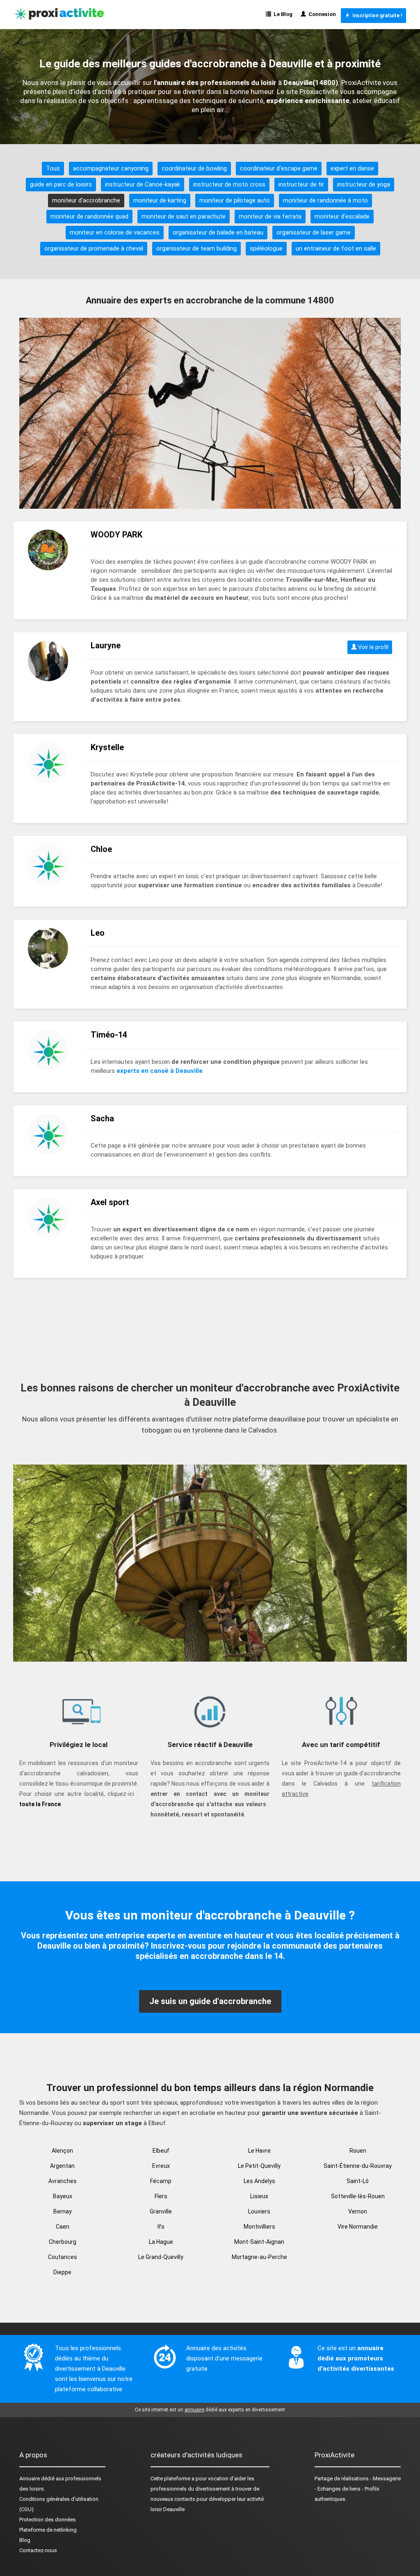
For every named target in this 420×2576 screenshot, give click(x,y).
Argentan (62, 2166)
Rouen (358, 2151)
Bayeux (63, 2196)
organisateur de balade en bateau (218, 232)
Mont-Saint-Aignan (259, 2242)
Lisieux (259, 2196)
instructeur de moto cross (229, 184)
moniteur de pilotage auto (235, 200)
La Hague (161, 2242)
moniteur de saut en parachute (184, 216)
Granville (161, 2211)
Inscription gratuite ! (376, 16)
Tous (53, 168)
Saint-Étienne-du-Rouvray (358, 2166)
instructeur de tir (301, 184)
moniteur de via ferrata (270, 216)
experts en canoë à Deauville (160, 1071)
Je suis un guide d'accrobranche (210, 2001)
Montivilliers (259, 2227)
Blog (25, 2540)
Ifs (161, 2227)
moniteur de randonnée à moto (325, 200)
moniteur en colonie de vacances (115, 232)
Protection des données (48, 2520)
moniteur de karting (160, 200)
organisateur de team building (196, 248)
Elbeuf (161, 2151)
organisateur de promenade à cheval (94, 248)
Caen (63, 2227)
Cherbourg (63, 2242)
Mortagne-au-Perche (259, 2257)
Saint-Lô (358, 2181)
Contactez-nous (38, 2550)
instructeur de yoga (364, 184)
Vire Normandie (358, 2227)
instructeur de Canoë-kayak (143, 184)
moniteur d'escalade (342, 216)
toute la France (40, 1804)
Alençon (62, 2151)
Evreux (161, 2166)
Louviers (259, 2211)
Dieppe (62, 2272)
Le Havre (259, 2151)
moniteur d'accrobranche (86, 200)
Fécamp (161, 2181)
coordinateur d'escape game (279, 168)
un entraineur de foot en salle (336, 248)
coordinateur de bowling (194, 168)
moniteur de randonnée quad (89, 216)
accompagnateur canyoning (111, 168)
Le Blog (282, 14)
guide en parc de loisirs (61, 184)
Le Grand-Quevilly (161, 2257)
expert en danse (352, 168)
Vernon (358, 2211)
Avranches (63, 2181)
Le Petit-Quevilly (259, 2166)
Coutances (63, 2257)
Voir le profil (373, 647)
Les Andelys (259, 2181)
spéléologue (266, 248)
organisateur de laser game (314, 232)
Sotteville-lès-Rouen (358, 2196)
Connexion (321, 14)
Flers (161, 2196)
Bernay (63, 2211)
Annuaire (30, 2478)
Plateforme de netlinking (48, 2530)
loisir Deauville (168, 2509)
